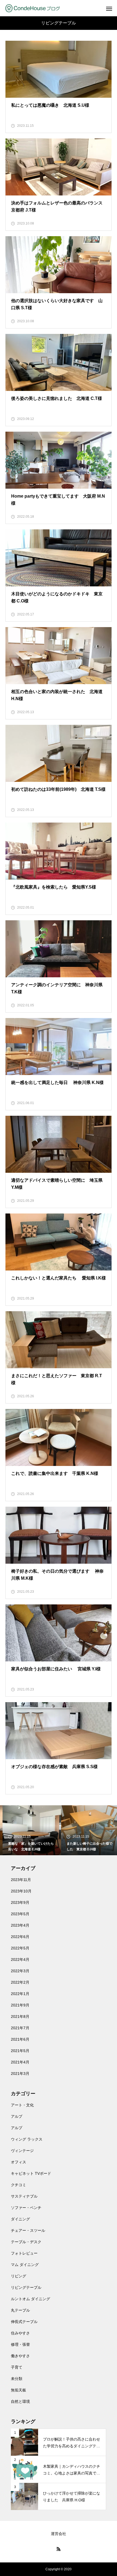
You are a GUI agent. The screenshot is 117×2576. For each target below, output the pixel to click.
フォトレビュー (24, 2253)
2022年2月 (20, 1982)
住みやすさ (20, 2333)
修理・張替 (20, 2344)
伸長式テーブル (24, 2322)
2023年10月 (21, 1891)
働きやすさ (20, 2356)
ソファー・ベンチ (26, 2208)
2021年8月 (20, 2016)
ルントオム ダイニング (30, 2299)
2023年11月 (21, 1880)
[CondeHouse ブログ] (33, 8)
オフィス (19, 2162)
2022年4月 (20, 1959)
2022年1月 (20, 1994)
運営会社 (59, 2534)
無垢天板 (19, 2390)
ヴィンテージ (22, 2151)
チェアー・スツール (28, 2230)
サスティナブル (24, 2196)
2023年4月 (20, 1925)
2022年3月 (20, 1971)
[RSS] (59, 2549)
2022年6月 (20, 1937)
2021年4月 (20, 2062)
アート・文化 (22, 2105)
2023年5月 (20, 1914)
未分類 (17, 2379)
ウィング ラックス (27, 2139)
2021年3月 (20, 2074)
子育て (17, 2367)
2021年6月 (20, 2039)
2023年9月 (20, 1902)
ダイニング (20, 2219)
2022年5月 (20, 1948)
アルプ (17, 2116)
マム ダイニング (25, 2265)
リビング (19, 2276)
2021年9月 (20, 2005)
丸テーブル (20, 2310)
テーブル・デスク (26, 2242)
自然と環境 (20, 2401)
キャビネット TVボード (31, 2173)
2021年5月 (20, 2051)
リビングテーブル (26, 2287)
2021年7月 (20, 2028)
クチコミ (19, 2185)
